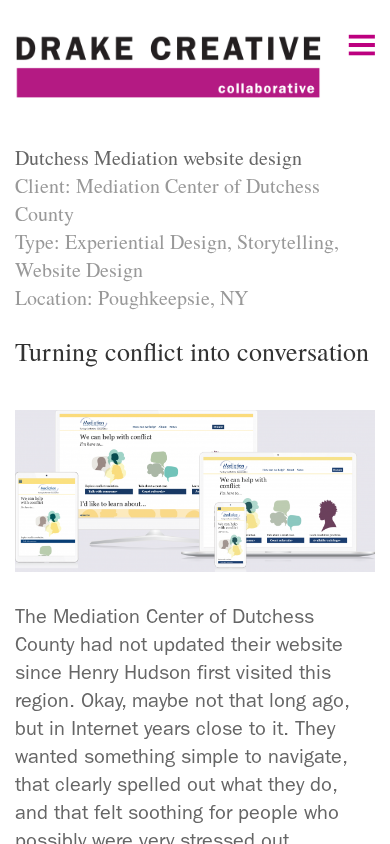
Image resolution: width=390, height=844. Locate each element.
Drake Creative (195, 74)
